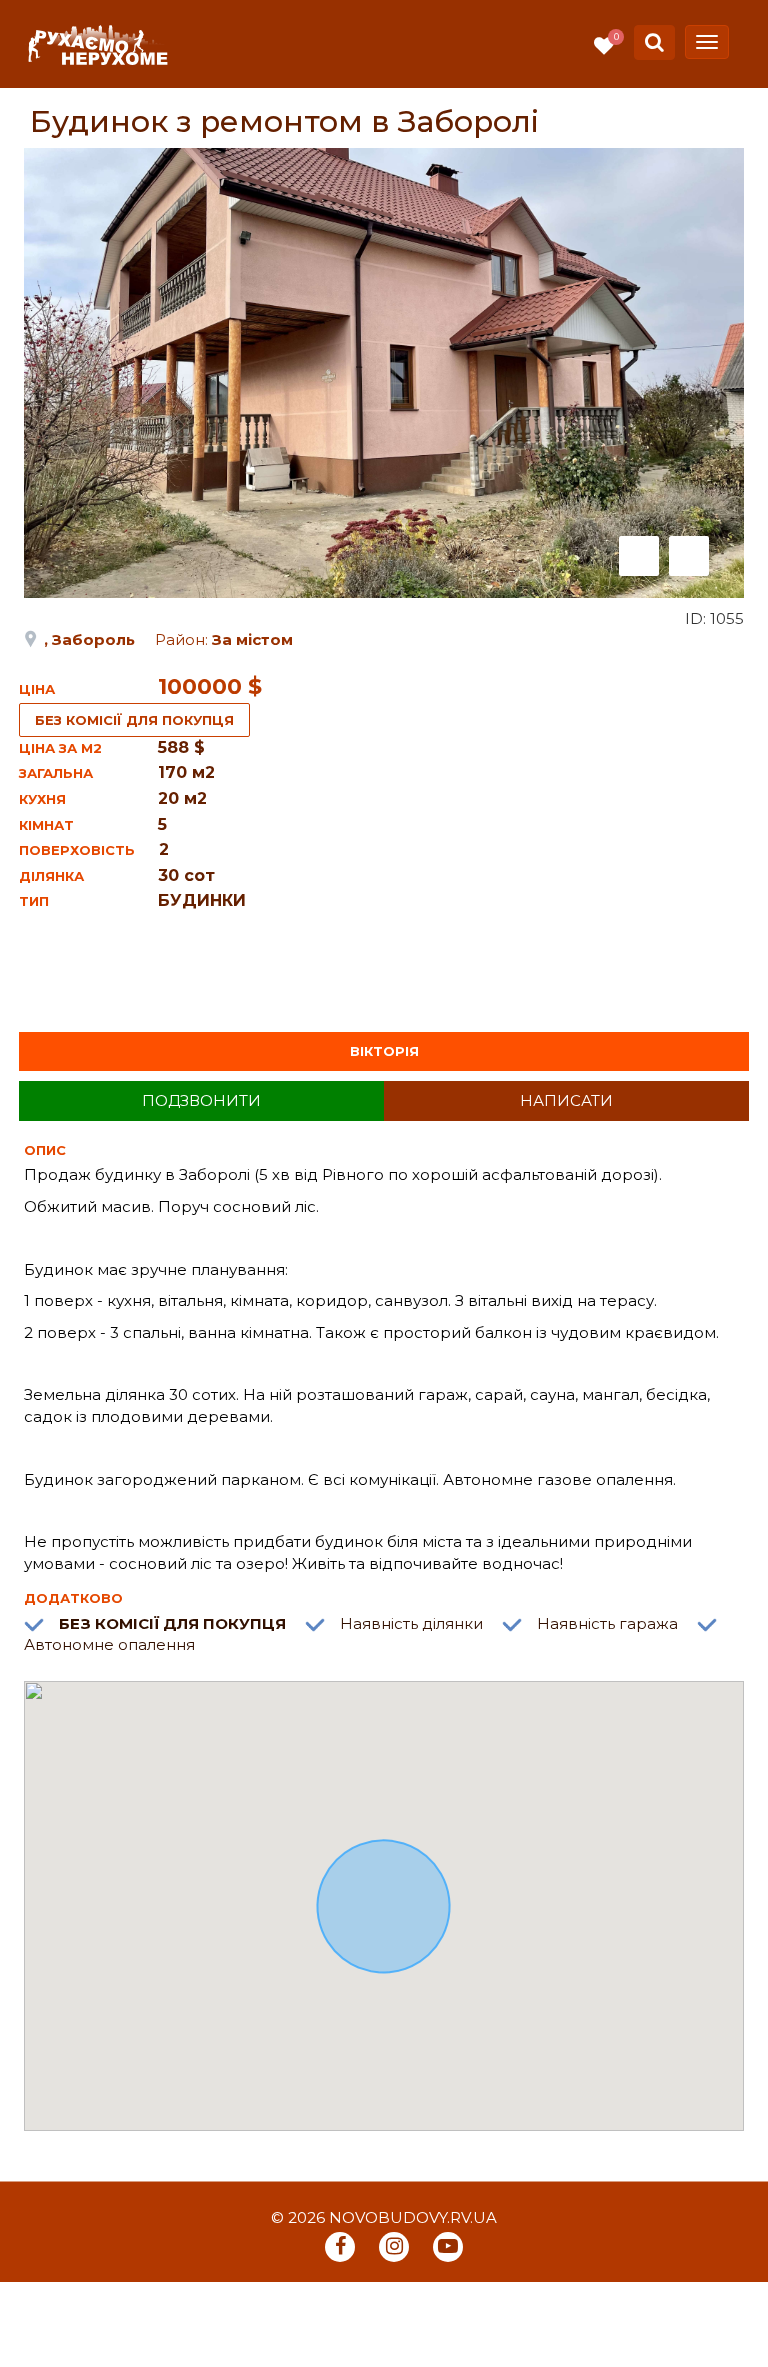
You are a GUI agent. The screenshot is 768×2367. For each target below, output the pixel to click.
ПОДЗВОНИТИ (201, 1100)
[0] (604, 46)
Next (689, 556)
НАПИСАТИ (566, 1100)
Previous (639, 556)
